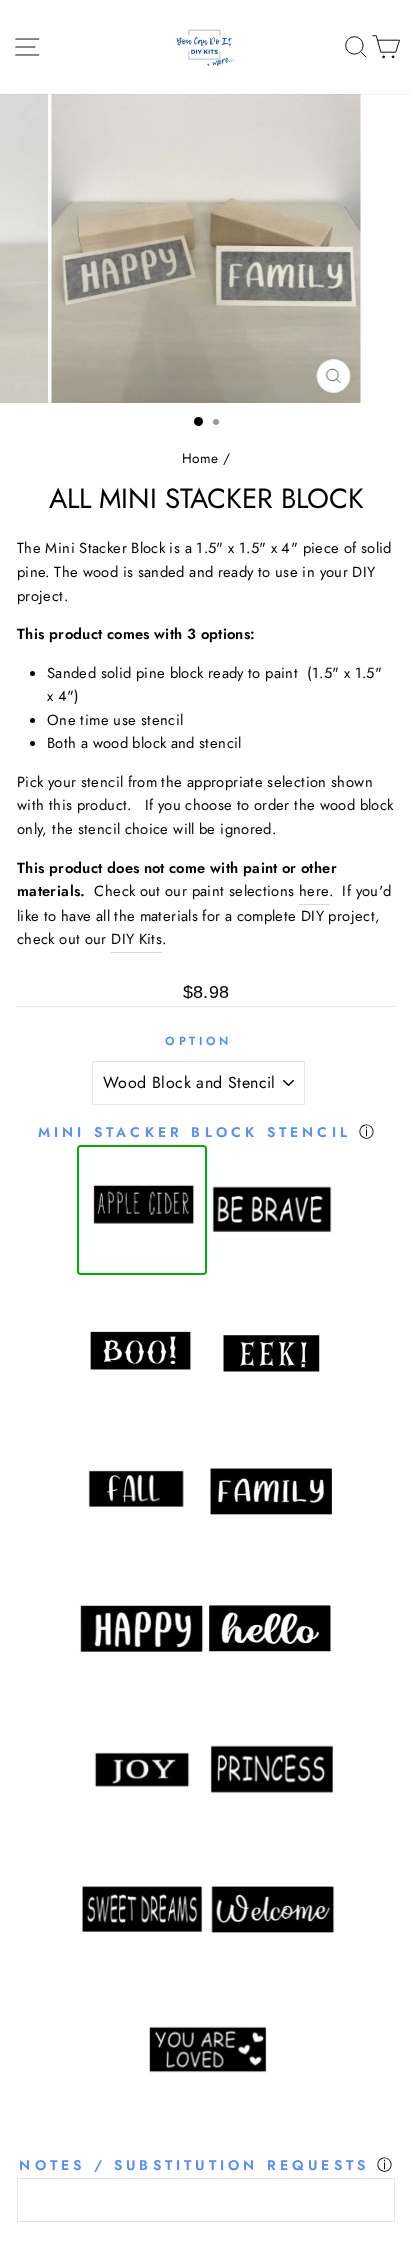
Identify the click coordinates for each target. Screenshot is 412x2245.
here (314, 891)
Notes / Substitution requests (194, 2165)
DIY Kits (136, 939)
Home (200, 458)
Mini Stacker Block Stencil (194, 1132)
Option (198, 1040)
